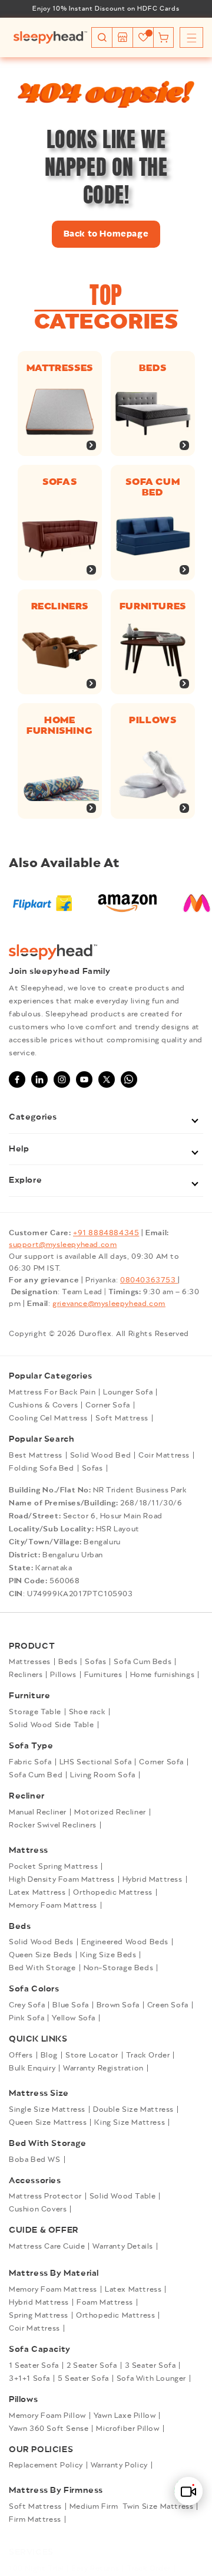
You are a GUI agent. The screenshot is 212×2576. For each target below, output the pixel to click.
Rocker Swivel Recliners (53, 1825)
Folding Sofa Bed (42, 1468)
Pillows (153, 720)
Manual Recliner (38, 1812)
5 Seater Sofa (83, 2378)
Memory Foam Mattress (53, 1905)
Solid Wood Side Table (52, 1725)
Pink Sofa (26, 2018)
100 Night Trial (36, 2568)
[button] (102, 37)
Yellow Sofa (74, 2018)
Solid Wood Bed (100, 1455)
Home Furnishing (59, 726)
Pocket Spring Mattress (53, 1866)
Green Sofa (168, 2005)
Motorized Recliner (110, 1812)
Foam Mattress (105, 2302)
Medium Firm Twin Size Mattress (132, 2506)
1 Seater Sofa (34, 2365)
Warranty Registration (103, 2068)
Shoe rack (87, 1712)
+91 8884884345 (106, 1233)
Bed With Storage (42, 1968)
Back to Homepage (106, 234)
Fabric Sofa (30, 1762)
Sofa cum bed (153, 487)
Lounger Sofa (128, 1392)
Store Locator (92, 2055)
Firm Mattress (35, 2519)
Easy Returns (95, 2568)
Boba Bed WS (35, 2160)
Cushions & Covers (43, 1405)
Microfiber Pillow (127, 2429)
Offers (21, 2055)
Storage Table (35, 1712)
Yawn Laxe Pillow (125, 2416)
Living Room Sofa (103, 1775)
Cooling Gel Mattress (48, 1418)
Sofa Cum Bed (36, 1775)
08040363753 (149, 1280)
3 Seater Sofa (150, 2365)
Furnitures (152, 606)
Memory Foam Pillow (47, 2416)
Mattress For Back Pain (52, 1392)
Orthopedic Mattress (112, 1892)
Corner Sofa (108, 1405)
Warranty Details (123, 2246)
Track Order (148, 2055)
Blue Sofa (70, 2005)
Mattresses (60, 368)
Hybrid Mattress (153, 1879)
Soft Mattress (122, 1418)
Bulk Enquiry (32, 2068)
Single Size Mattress (47, 2109)
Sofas (59, 482)
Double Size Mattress (133, 2109)
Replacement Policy (46, 2465)
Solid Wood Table (123, 2196)
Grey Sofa (27, 2005)
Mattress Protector (45, 2196)
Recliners (60, 606)
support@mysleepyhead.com (63, 1245)
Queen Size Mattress (48, 2122)
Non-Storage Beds (119, 1968)
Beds (152, 368)
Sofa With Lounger (151, 2378)
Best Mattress (36, 1455)
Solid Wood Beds (41, 1942)
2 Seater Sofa (92, 2365)
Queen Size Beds (41, 1955)
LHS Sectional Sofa (96, 1762)
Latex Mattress (37, 1892)
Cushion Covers (38, 2209)
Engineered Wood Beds (125, 1942)
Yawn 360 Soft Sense (49, 2429)
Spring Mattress (39, 2315)
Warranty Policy (119, 2465)
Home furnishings (163, 1675)
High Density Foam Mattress (62, 1879)
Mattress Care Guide (47, 2246)
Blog (49, 2055)
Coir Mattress (164, 1455)
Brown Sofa (118, 2005)
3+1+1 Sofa (29, 2378)
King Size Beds (108, 1955)
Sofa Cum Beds (143, 1662)
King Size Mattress (130, 2122)
